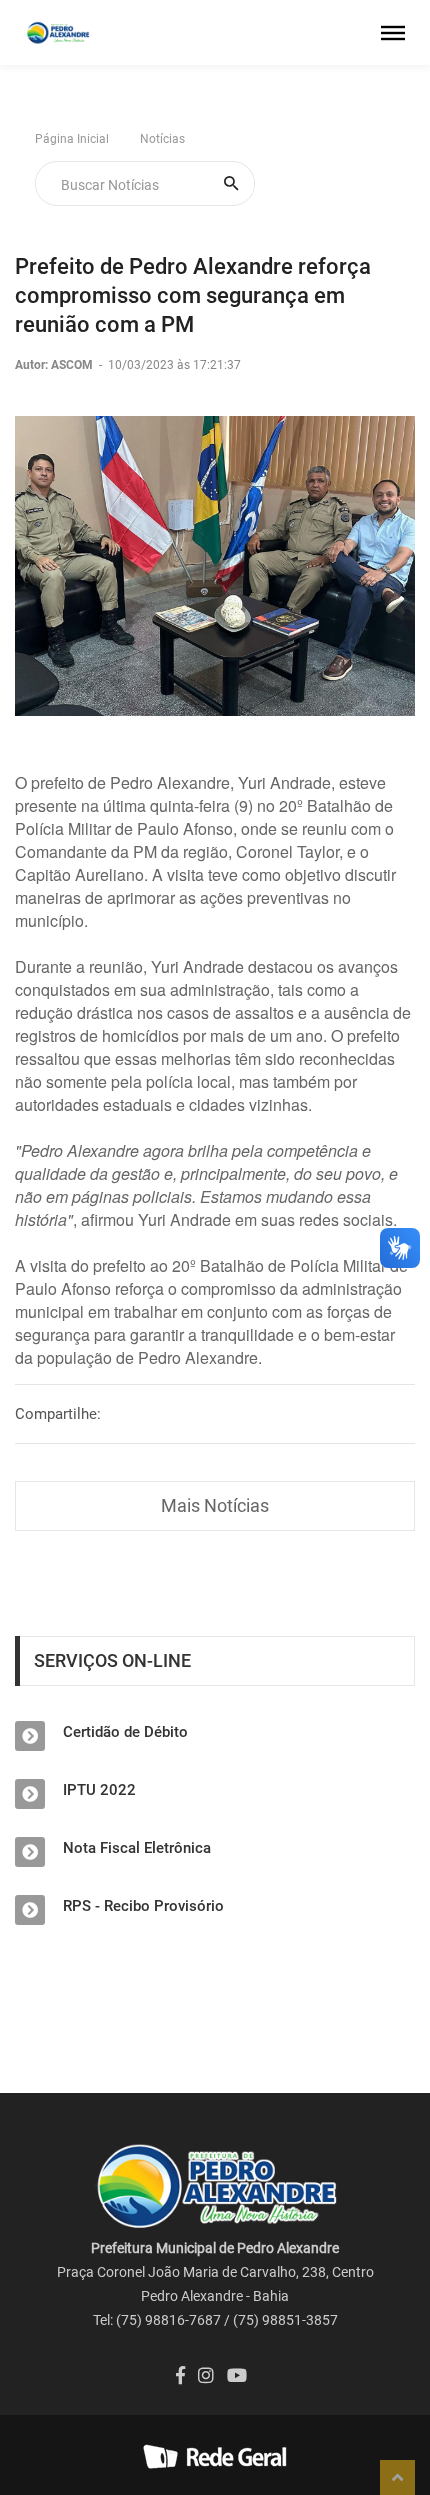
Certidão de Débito (125, 1732)
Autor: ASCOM (55, 365)
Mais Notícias (215, 1505)
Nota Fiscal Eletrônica (137, 1848)
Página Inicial (72, 139)
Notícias (162, 139)
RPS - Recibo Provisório (143, 1906)
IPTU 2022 (99, 1790)
